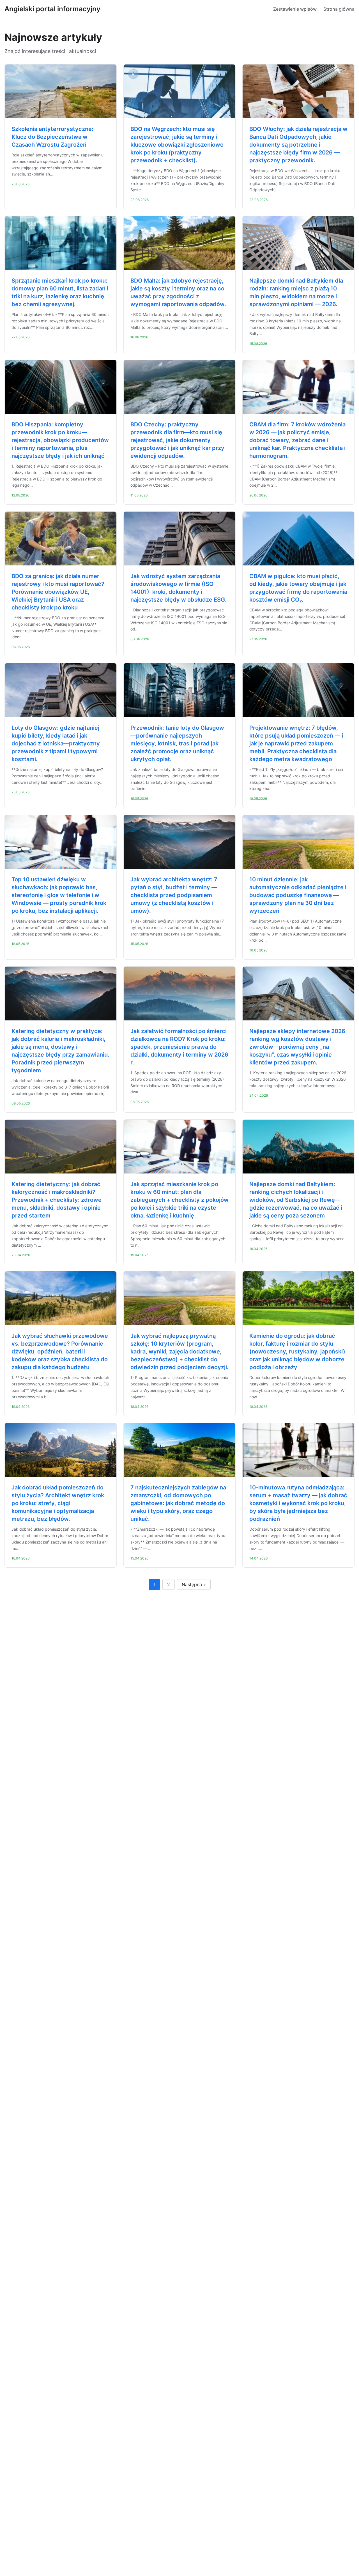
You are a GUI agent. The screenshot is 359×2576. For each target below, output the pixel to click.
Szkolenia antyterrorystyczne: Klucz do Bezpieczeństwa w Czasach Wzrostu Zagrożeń (52, 137)
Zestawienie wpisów (295, 9)
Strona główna (339, 9)
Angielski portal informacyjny (52, 9)
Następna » (194, 1584)
